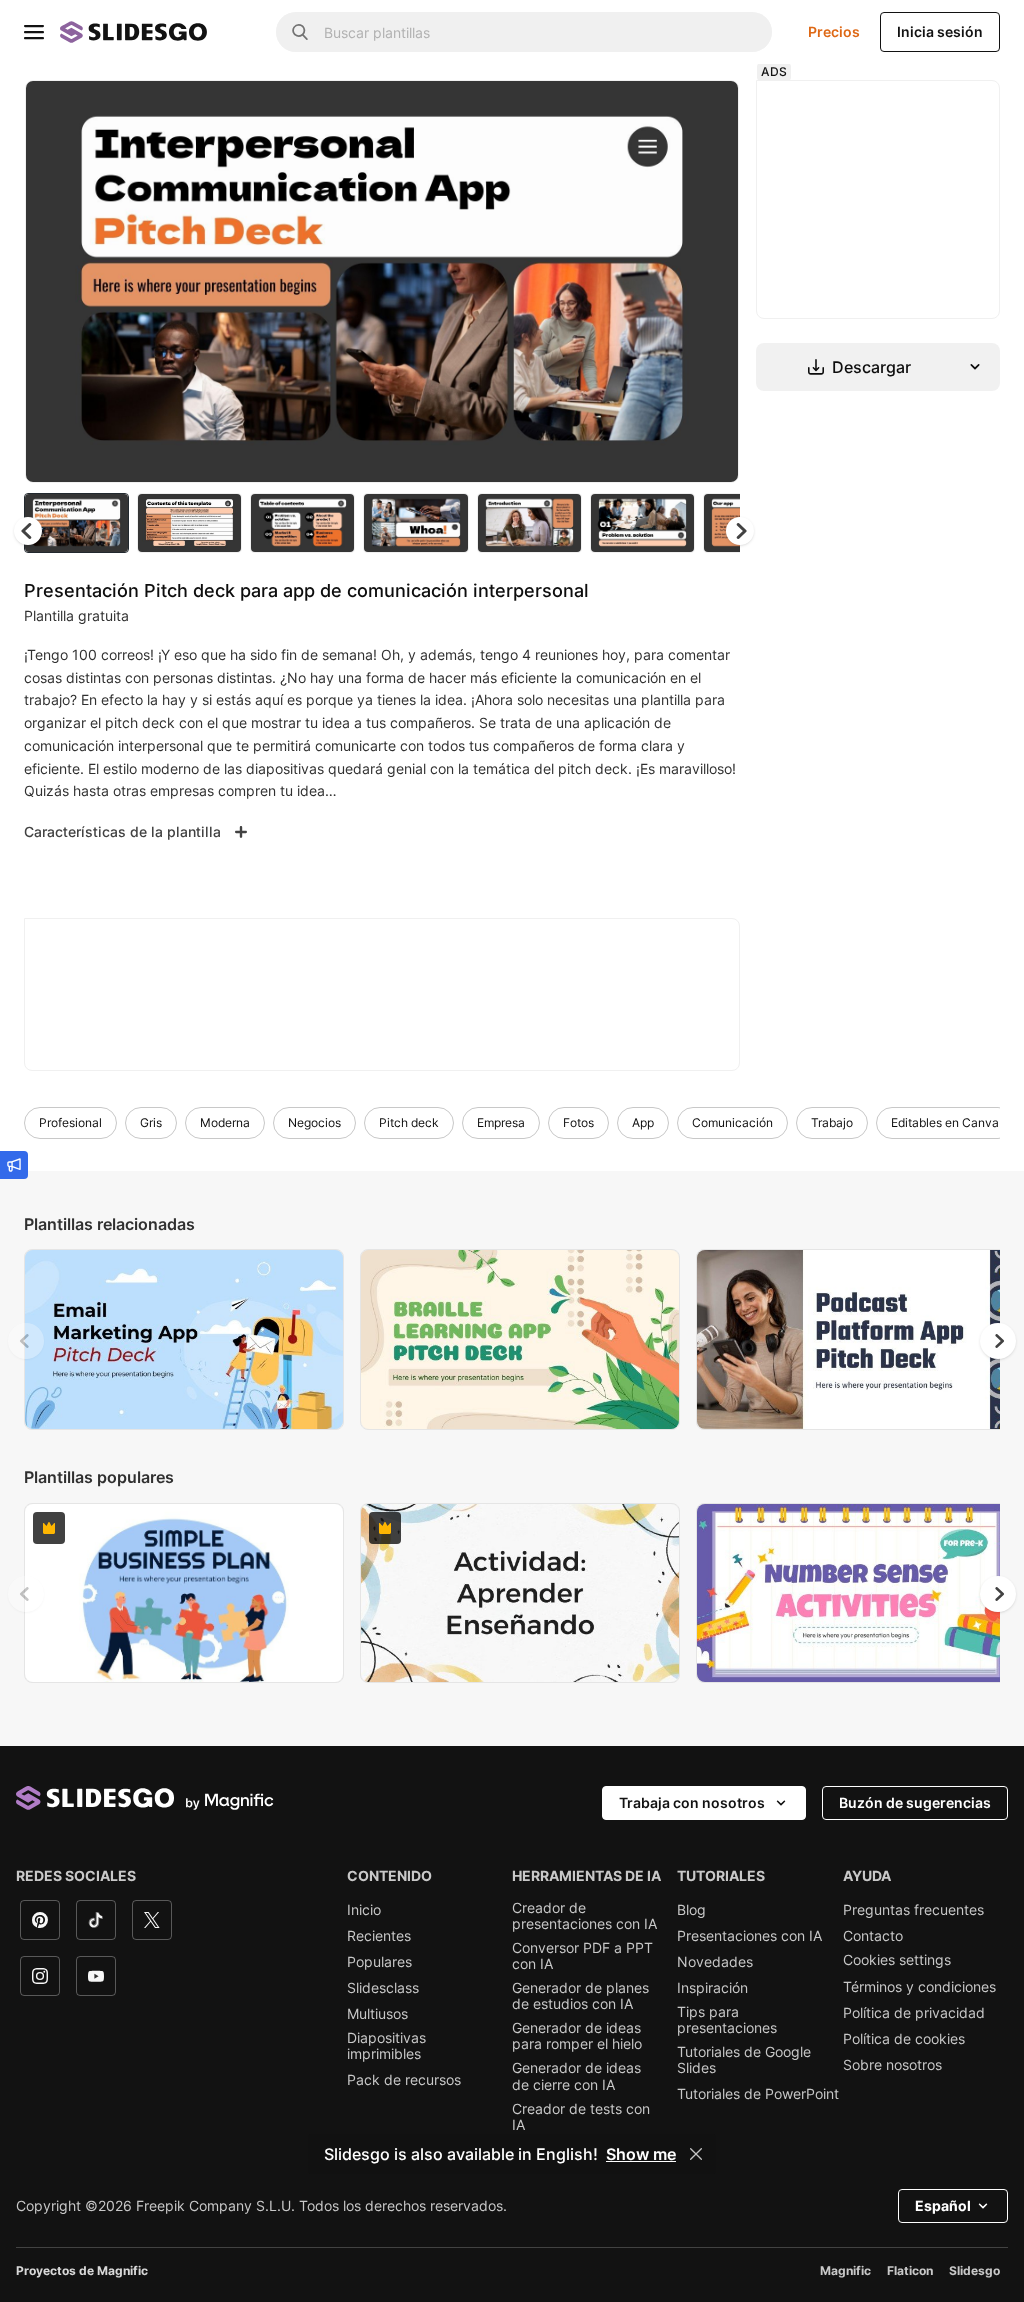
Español (943, 2205)
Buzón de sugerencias (915, 1802)
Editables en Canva (945, 1122)
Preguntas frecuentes (913, 1910)
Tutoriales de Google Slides (744, 2060)
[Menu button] (34, 32)
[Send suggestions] (14, 1165)
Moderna (225, 1122)
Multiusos (377, 2014)
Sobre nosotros (892, 2065)
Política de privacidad (914, 2013)
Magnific (845, 2270)
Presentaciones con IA (749, 1936)
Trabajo (832, 1122)
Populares (379, 1962)
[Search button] (300, 32)
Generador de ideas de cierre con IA (576, 2076)
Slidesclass (383, 1988)
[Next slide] (709, 281)
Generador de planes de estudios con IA (580, 1996)
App (643, 1122)
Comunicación (732, 1122)
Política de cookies (904, 2039)
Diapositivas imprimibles (386, 2046)
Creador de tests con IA (581, 2117)
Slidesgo (974, 2270)
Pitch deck (409, 1122)
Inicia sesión (940, 31)
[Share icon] (705, 112)
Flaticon (910, 2270)
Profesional (70, 1122)
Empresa (501, 1122)
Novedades (715, 1962)
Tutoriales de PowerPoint (758, 2094)
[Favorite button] (653, 112)
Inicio (364, 1910)
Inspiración (712, 1988)
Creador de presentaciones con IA (584, 1916)
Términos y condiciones (919, 1987)
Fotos (578, 1122)
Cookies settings (897, 1960)
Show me (641, 2154)
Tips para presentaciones (727, 2020)
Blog (691, 1910)
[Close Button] (696, 2154)
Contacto (873, 1936)
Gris (151, 1122)
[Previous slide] (26, 1341)
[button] (740, 531)
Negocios (314, 1122)
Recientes (379, 1936)
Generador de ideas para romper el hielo (577, 2036)
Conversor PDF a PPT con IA (582, 1956)
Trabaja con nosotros (692, 1802)
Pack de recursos (404, 2080)
